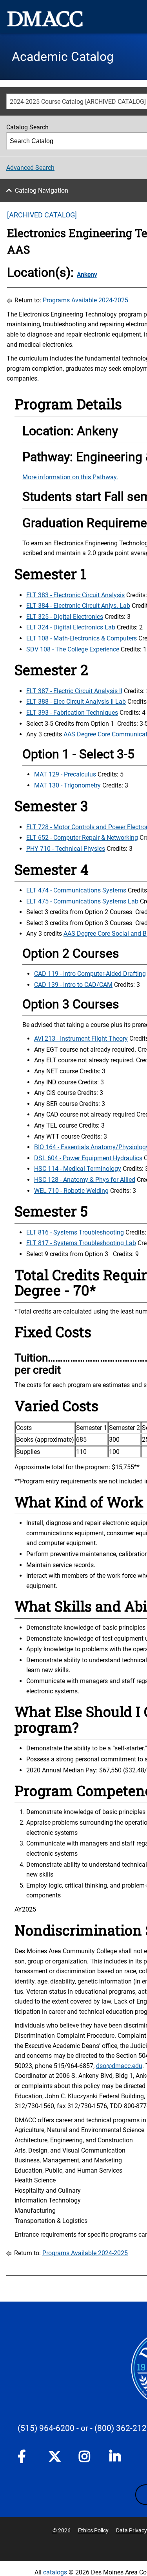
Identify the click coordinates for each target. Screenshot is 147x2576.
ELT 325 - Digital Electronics (65, 617)
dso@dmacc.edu (119, 2066)
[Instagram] (85, 2458)
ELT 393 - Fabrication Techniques (72, 713)
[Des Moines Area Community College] (45, 19)
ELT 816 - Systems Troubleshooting (75, 1232)
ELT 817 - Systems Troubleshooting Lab (81, 1243)
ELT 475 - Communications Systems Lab (82, 901)
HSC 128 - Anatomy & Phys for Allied (85, 1180)
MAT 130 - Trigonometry (67, 785)
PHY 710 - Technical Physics (66, 849)
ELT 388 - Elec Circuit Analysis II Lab (76, 702)
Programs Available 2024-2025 (85, 300)
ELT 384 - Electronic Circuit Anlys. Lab (78, 606)
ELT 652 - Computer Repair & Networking (82, 838)
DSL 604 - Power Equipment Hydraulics (88, 1158)
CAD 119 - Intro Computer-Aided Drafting (90, 974)
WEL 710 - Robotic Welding (71, 1191)
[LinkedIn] (116, 2458)
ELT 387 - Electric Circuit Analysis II (74, 691)
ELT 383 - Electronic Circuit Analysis (75, 595)
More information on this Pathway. (70, 477)
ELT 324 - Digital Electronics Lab (71, 627)
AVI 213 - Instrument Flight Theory (81, 1039)
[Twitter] (54, 2456)
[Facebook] (24, 2458)
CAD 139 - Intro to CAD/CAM (73, 985)
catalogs (55, 2572)
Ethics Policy (93, 2530)
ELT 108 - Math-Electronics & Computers (82, 638)
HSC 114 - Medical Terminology (78, 1169)
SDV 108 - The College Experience (73, 649)
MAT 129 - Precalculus (65, 774)
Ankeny (87, 275)
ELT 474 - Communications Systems (76, 890)
